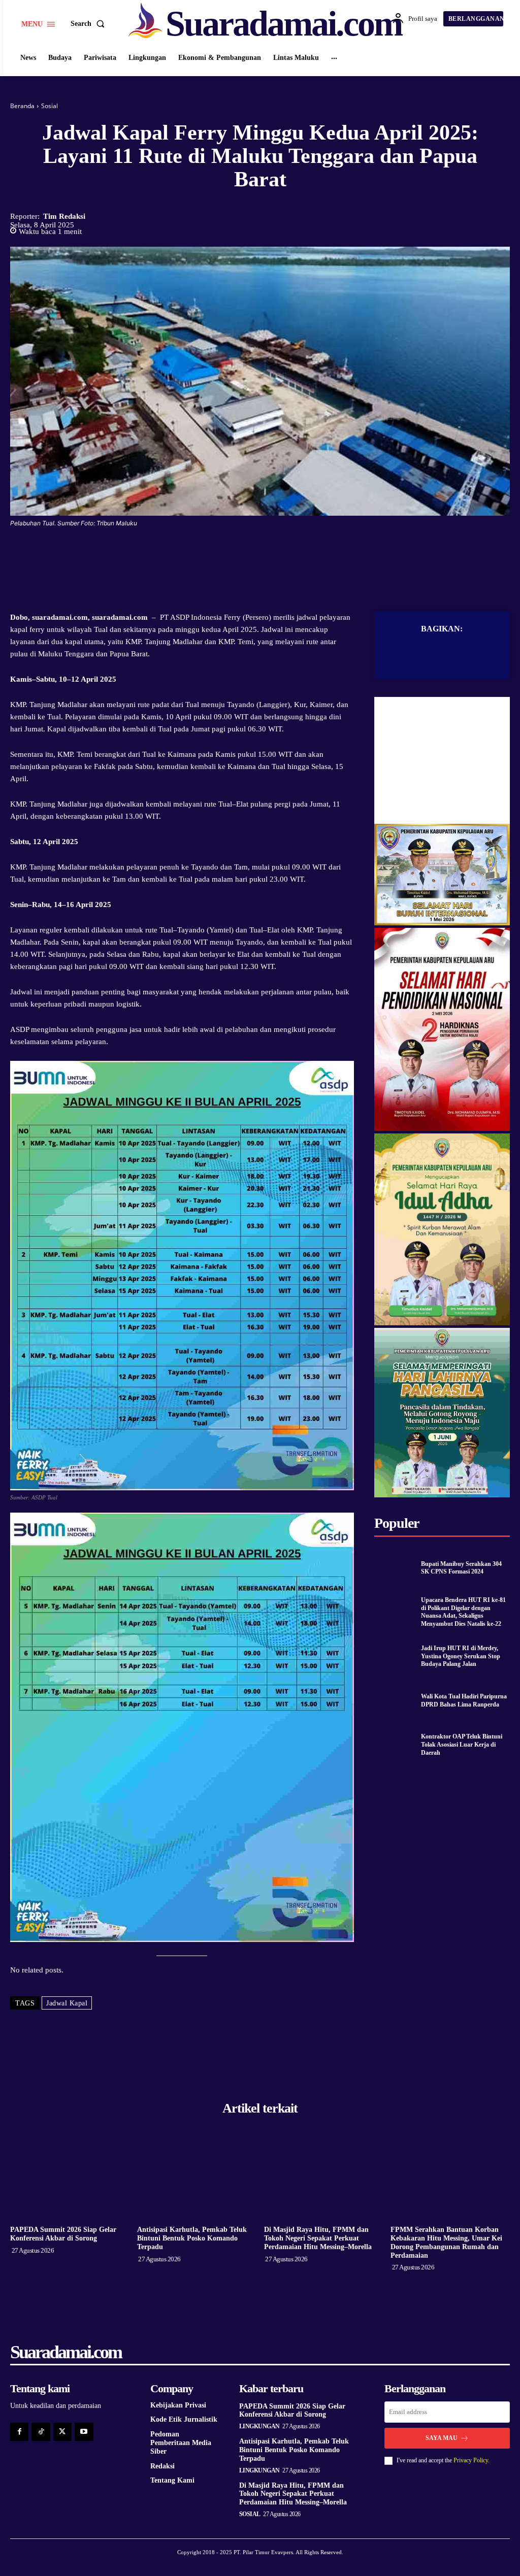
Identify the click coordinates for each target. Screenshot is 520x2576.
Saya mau (442, 2438)
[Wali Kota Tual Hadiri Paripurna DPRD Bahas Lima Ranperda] (395, 1701)
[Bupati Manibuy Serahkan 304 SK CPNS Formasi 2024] (395, 1568)
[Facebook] (225, 553)
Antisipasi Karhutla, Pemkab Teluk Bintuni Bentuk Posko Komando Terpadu (192, 2238)
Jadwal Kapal (67, 2003)
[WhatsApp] (295, 553)
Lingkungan (259, 2426)
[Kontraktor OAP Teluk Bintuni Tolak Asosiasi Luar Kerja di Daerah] (395, 1745)
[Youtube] (84, 2432)
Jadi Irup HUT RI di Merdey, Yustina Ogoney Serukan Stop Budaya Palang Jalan (461, 1656)
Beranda (22, 106)
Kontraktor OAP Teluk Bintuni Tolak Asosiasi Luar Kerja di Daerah (462, 1744)
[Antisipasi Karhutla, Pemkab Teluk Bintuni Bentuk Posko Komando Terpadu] (197, 2177)
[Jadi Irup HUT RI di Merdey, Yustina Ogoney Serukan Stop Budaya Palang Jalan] (395, 1656)
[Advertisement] (442, 760)
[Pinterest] (272, 553)
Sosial (50, 106)
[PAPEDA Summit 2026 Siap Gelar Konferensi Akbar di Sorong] (70, 2177)
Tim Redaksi (64, 216)
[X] (248, 553)
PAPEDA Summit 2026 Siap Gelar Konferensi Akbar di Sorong (63, 2234)
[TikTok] (41, 2432)
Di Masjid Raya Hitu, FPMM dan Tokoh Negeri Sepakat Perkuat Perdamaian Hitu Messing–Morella (318, 2238)
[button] (90, 24)
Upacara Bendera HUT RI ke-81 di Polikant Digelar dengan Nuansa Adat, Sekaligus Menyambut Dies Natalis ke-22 (463, 1612)
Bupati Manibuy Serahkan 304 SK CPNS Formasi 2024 (461, 1568)
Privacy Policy (471, 2460)
